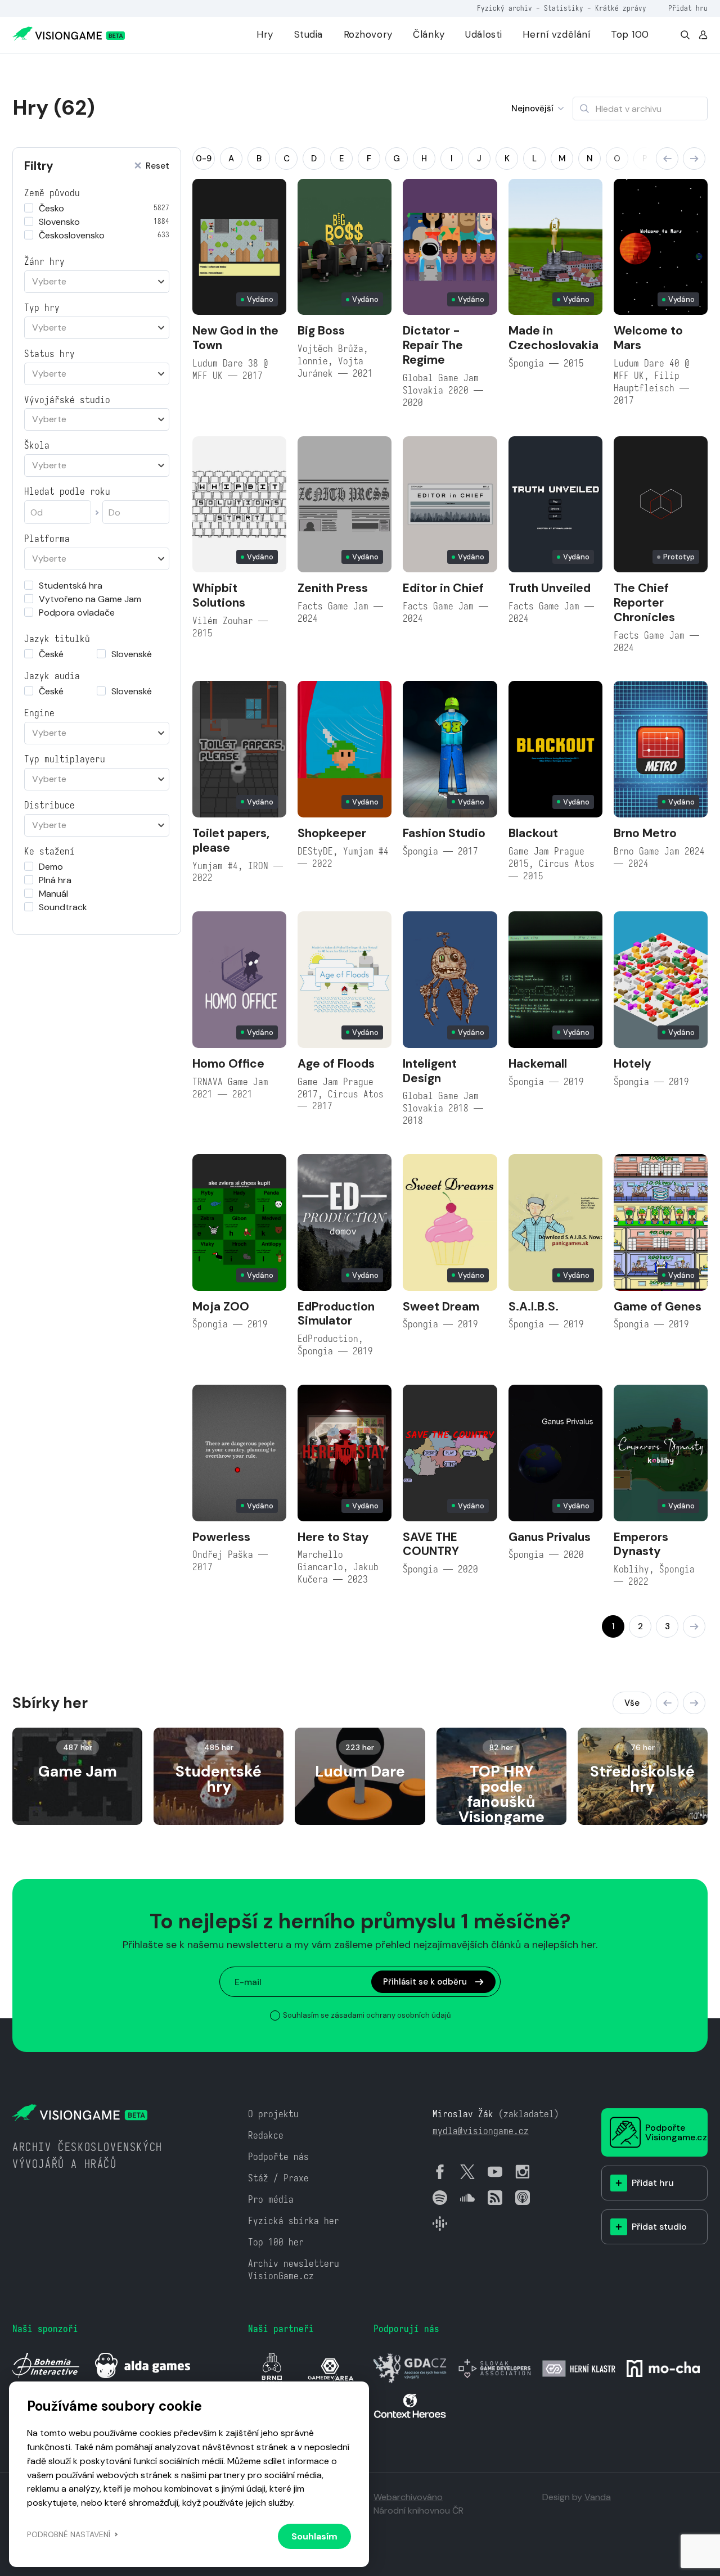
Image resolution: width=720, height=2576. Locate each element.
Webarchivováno (408, 2497)
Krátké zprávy (621, 8)
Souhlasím (314, 2536)
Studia (309, 34)
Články (429, 34)
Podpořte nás (278, 2157)
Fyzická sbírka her (294, 2221)
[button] (667, 159)
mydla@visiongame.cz (481, 2131)
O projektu (273, 2114)
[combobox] (97, 282)
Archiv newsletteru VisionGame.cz (294, 2270)
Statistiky (564, 8)
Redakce (266, 2136)
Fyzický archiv (505, 8)
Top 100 (630, 34)
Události (484, 34)
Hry (265, 34)
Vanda (598, 2497)
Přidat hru (688, 8)
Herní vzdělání (556, 34)
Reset (157, 166)
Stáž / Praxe (278, 2178)
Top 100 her (276, 2242)
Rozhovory (368, 34)
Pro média (271, 2200)
